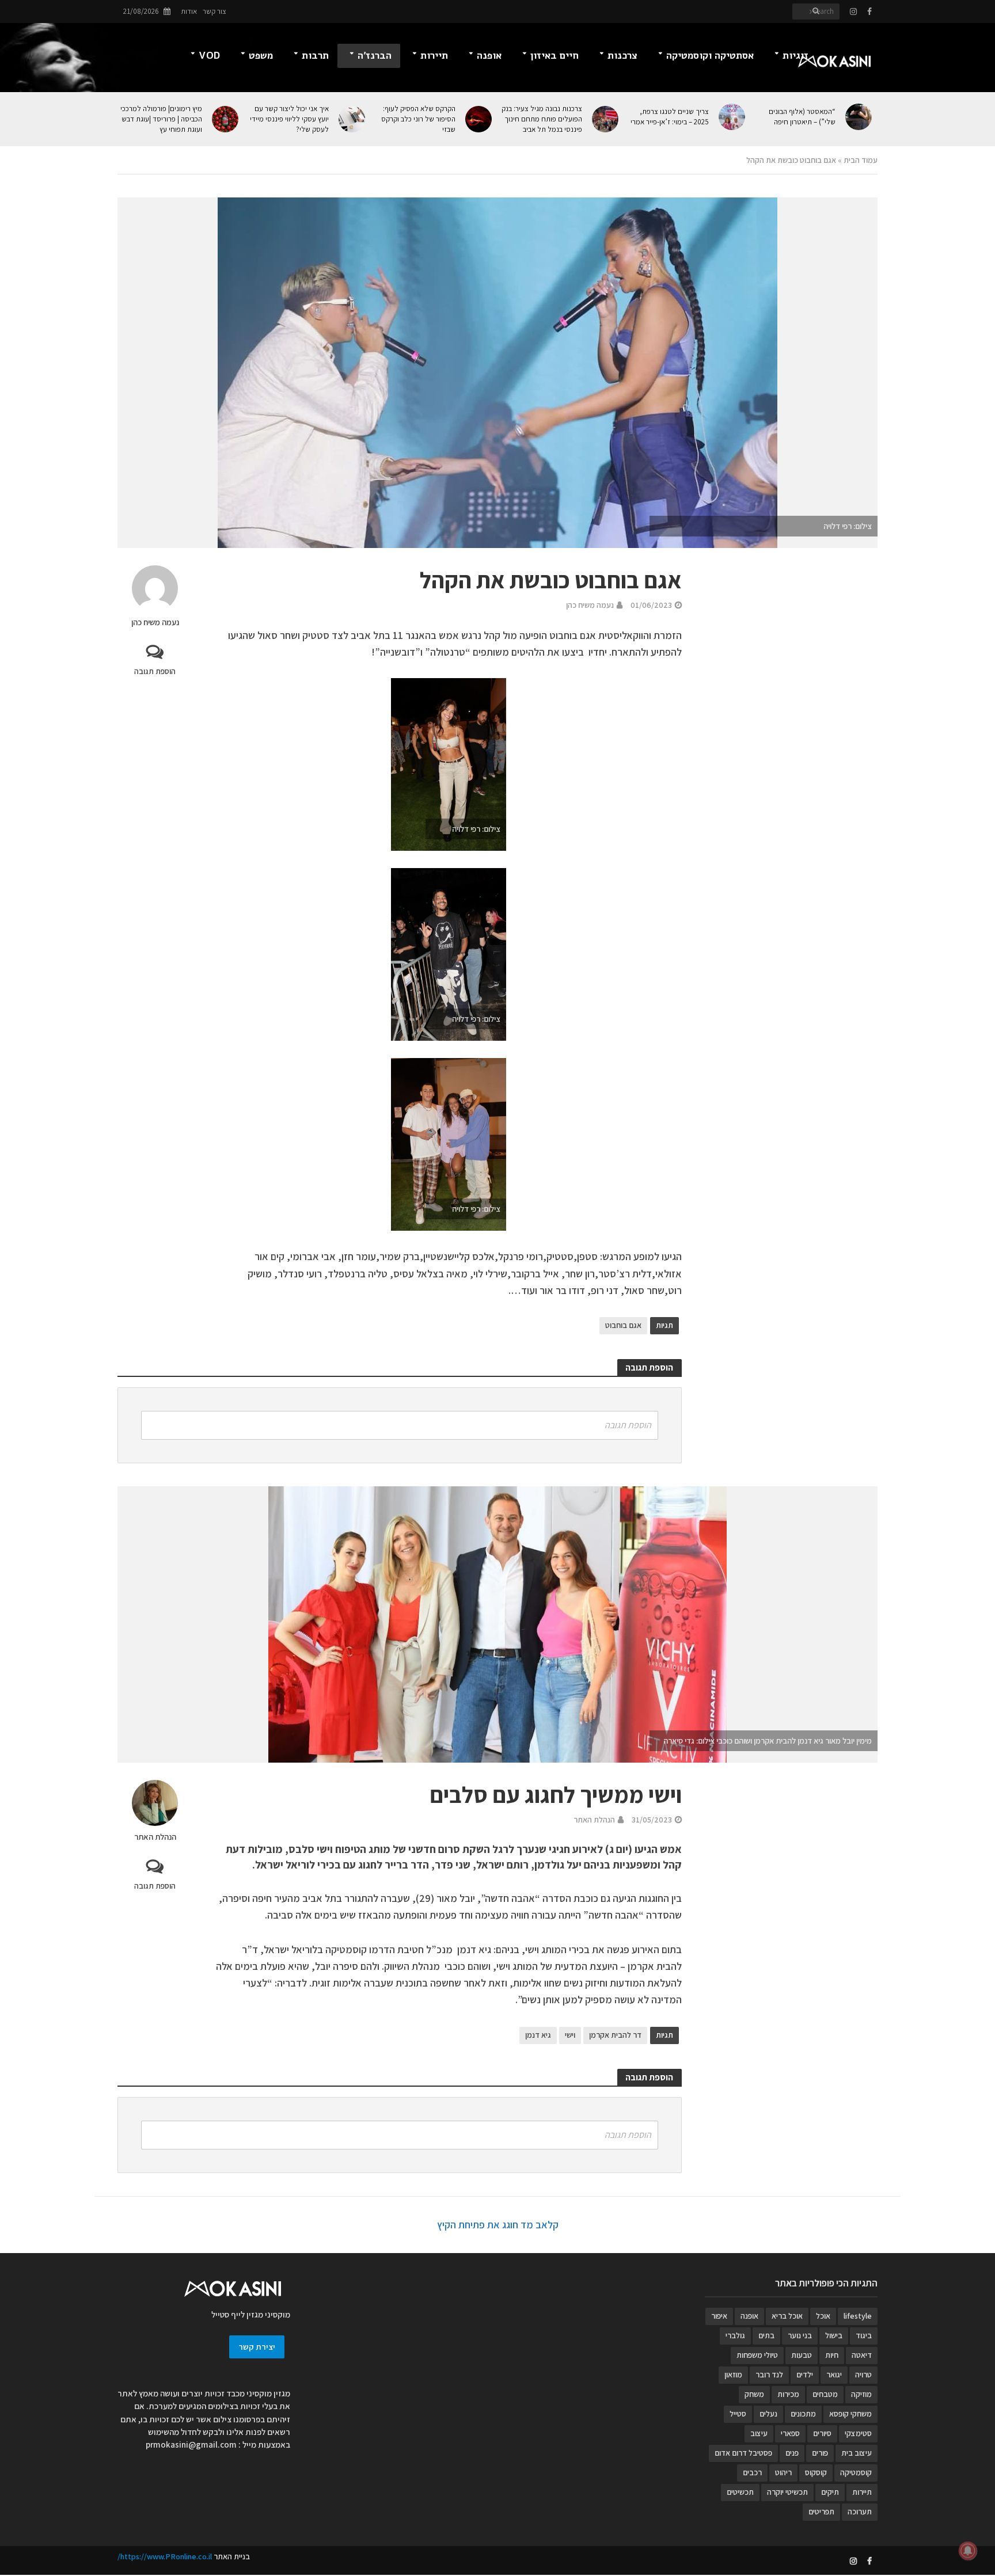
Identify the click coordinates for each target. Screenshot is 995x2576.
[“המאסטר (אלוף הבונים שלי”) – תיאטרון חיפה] (859, 117)
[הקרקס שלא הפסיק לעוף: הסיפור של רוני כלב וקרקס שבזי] (479, 119)
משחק (754, 2394)
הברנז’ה (375, 56)
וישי (570, 2035)
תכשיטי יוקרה (787, 2492)
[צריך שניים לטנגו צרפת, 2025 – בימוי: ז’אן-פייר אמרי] (733, 117)
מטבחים (825, 2394)
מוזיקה (861, 2394)
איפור (719, 2316)
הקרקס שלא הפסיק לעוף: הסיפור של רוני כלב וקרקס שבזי (418, 119)
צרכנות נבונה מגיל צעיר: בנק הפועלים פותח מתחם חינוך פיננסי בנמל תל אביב (542, 119)
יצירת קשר (257, 2347)
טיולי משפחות (757, 2355)
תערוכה (860, 2512)
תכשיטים (740, 2492)
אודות (189, 11)
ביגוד (864, 2335)
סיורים (822, 2433)
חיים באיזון (555, 56)
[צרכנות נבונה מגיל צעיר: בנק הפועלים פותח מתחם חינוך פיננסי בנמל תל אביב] (606, 119)
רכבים (752, 2472)
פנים (792, 2453)
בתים (766, 2335)
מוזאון (733, 2375)
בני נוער (800, 2335)
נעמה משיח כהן (155, 622)
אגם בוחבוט (623, 1325)
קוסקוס (816, 2472)
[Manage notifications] (968, 2551)
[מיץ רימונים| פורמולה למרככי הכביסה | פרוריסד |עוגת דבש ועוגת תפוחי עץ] (226, 119)
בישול (834, 2335)
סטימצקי (858, 2433)
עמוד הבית (861, 160)
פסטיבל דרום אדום (743, 2453)
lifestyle (858, 2316)
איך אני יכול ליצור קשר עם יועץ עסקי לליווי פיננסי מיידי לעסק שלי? (289, 119)
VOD (209, 56)
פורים (820, 2453)
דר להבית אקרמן (615, 2035)
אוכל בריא (787, 2316)
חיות (832, 2355)
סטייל (738, 2414)
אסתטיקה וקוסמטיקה (710, 56)
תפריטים (821, 2512)
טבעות (802, 2355)
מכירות (788, 2394)
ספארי (790, 2433)
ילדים (805, 2375)
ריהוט (783, 2472)
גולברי (735, 2335)
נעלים (768, 2414)
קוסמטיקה (856, 2472)
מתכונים (803, 2414)
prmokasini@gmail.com (191, 2444)
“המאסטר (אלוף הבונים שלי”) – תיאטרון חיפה (802, 117)
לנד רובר (769, 2375)
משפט (261, 56)
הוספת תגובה (155, 671)
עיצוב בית (857, 2453)
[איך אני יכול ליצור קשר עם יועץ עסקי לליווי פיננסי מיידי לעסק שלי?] (353, 119)
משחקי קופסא (850, 2414)
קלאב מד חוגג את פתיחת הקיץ (498, 2225)
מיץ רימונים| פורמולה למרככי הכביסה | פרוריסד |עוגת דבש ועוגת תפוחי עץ (161, 119)
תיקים (830, 2492)
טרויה (863, 2375)
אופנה (489, 56)
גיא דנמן (538, 2035)
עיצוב (759, 2433)
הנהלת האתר (155, 1837)
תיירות (434, 56)
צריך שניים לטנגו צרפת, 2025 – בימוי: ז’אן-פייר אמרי (670, 117)
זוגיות (795, 56)
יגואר (834, 2375)
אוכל (823, 2316)
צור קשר (214, 11)
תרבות (315, 56)
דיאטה (862, 2355)
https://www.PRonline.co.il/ (165, 2556)
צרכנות (622, 56)
